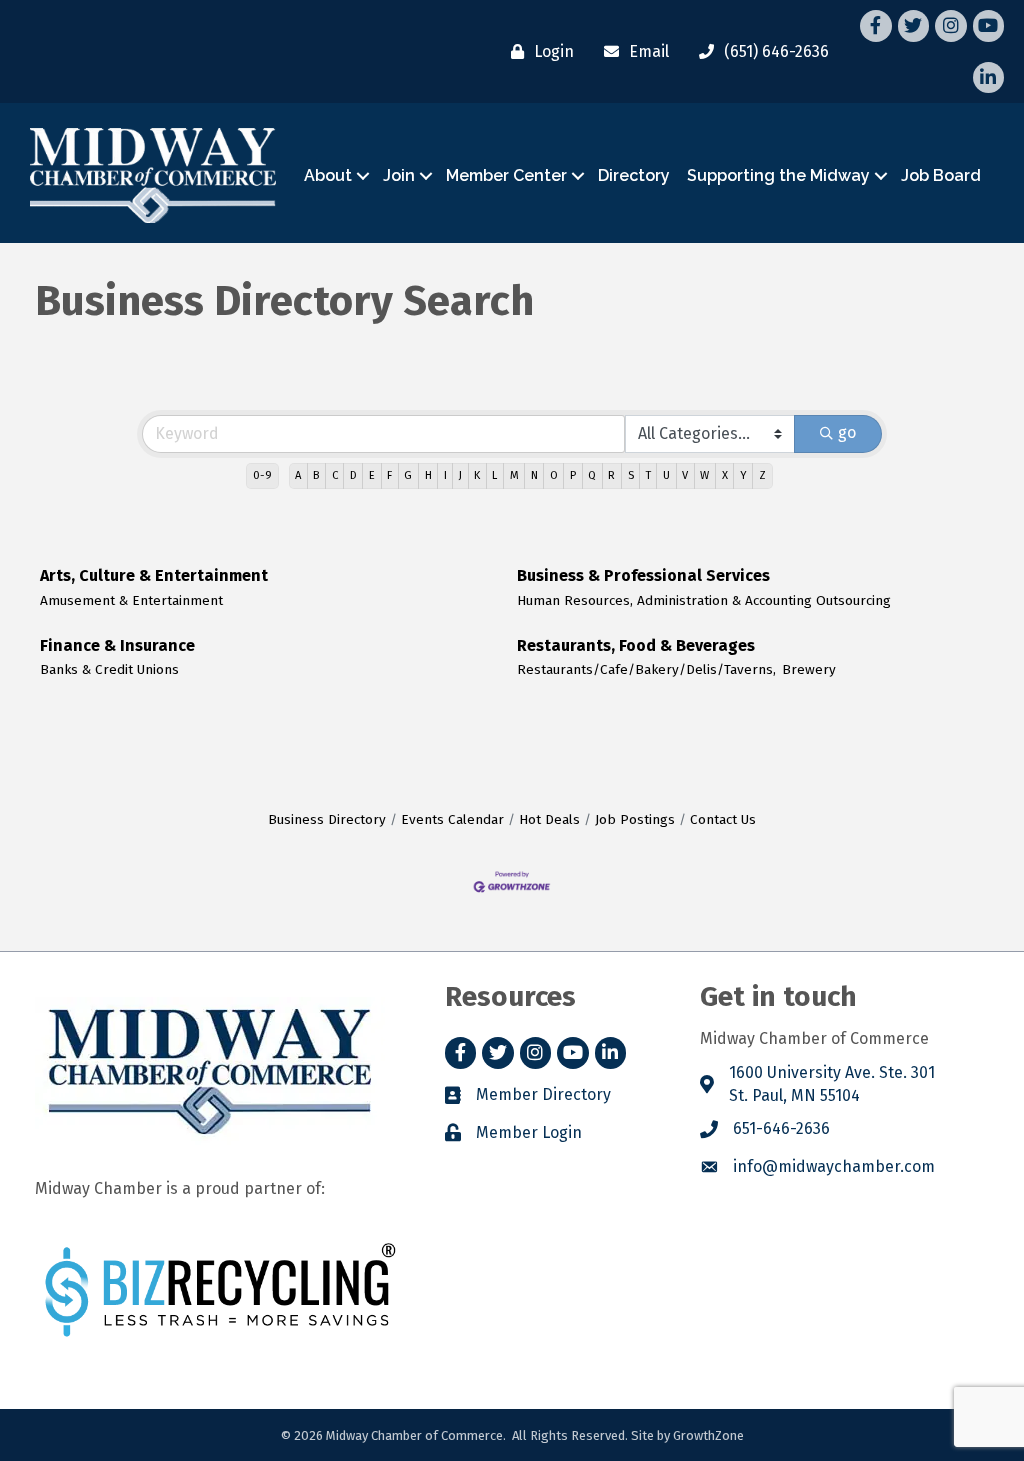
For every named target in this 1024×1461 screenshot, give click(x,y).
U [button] (666, 475)
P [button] (573, 475)
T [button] (648, 475)
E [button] (372, 475)
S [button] (631, 475)
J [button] (460, 475)
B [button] (316, 475)
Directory (634, 175)
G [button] (408, 475)
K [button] (477, 475)
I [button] (445, 475)
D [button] (353, 475)
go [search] (847, 432)
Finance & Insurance (117, 645)
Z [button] (762, 475)
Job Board (941, 175)
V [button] (685, 475)
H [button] (428, 475)
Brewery (809, 669)
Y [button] (743, 475)
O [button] (554, 475)
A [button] (298, 475)
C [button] (335, 475)
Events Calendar (452, 819)
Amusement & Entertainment (131, 600)
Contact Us (723, 819)
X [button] (725, 475)
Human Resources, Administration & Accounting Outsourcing (704, 600)
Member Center (506, 175)
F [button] (389, 475)
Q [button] (592, 475)
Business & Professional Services (643, 575)
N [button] (534, 475)
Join (399, 175)
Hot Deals (549, 819)
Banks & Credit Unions (109, 669)
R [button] (611, 475)
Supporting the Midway (778, 175)
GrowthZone (708, 1435)
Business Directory (327, 819)
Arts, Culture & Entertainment (154, 575)
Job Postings (635, 819)
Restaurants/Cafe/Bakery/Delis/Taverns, (646, 669)
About (328, 175)
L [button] (494, 475)
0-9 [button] (262, 475)
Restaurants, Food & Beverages (636, 645)
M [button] (514, 475)
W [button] (704, 475)
